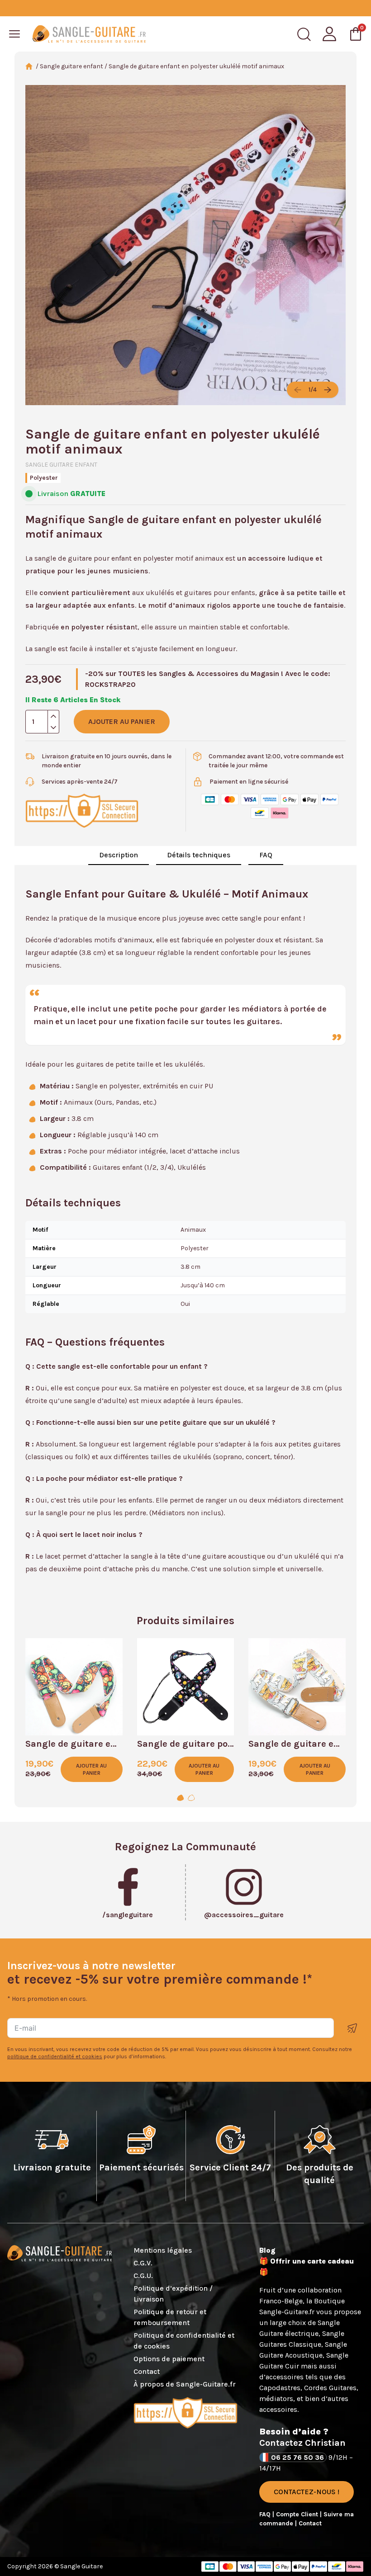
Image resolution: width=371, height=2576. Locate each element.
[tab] (180, 1798)
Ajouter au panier (122, 721)
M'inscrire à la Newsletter (352, 2028)
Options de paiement (169, 2359)
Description (119, 855)
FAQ (266, 855)
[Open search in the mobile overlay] (304, 34)
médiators (276, 2399)
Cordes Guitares (330, 2388)
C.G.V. (143, 2263)
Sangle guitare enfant (71, 66)
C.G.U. (143, 2276)
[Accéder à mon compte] (329, 34)
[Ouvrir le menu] (14, 34)
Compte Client (298, 2514)
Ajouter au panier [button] (91, 1769)
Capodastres (280, 2388)
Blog (267, 2250)
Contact (147, 2371)
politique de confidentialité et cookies (55, 2056)
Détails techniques (199, 855)
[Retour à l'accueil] (89, 34)
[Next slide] (328, 390)
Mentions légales (163, 2250)
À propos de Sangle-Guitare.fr (185, 2384)
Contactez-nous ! (307, 2492)
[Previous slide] (298, 390)
